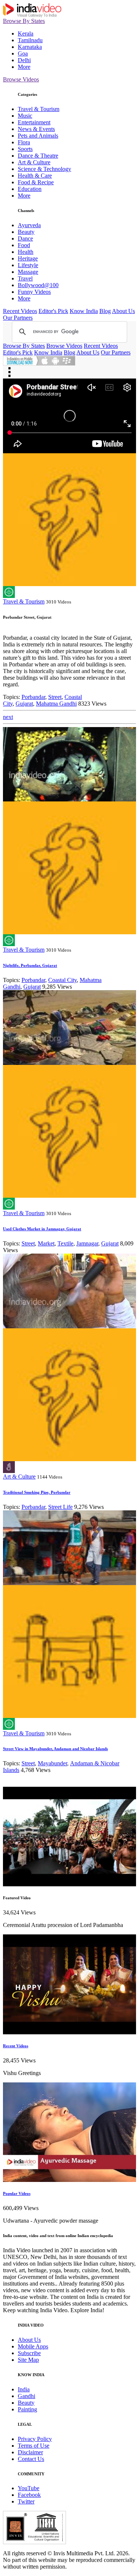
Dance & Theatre (38, 156)
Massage (28, 272)
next (8, 717)
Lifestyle (28, 265)
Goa (23, 53)
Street (55, 697)
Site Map (28, 2360)
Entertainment (34, 122)
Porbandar (33, 697)
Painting (27, 2409)
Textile (65, 1243)
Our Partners (18, 318)
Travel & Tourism (39, 109)
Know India (84, 311)
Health (26, 252)
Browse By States (24, 21)
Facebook (29, 2495)
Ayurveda (29, 225)
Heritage (28, 258)
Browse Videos (21, 79)
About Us (123, 311)
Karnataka (30, 47)
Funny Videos (34, 292)
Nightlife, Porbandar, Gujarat (30, 965)
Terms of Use (34, 2446)
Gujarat (24, 704)
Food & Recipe (36, 182)
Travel (25, 278)
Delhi (24, 60)
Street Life (60, 1507)
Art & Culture (34, 162)
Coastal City (62, 980)
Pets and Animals (38, 136)
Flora (24, 142)
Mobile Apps (33, 2346)
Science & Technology (44, 169)
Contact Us (31, 2459)
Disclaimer (30, 2452)
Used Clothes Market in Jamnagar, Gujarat (42, 1229)
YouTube (29, 2488)
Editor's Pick (53, 311)
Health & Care (35, 176)
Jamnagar (87, 1243)
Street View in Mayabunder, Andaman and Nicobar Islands (55, 1749)
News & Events (36, 129)
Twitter (26, 2501)
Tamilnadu (30, 40)
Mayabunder (52, 1763)
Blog (105, 311)
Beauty (26, 232)
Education (30, 189)
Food (24, 245)
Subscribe (29, 2353)
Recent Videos (20, 311)
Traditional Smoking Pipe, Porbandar (37, 1492)
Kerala (26, 33)
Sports (25, 149)
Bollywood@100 (38, 285)
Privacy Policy (35, 2439)
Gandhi (27, 2396)
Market (46, 1243)
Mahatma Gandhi (56, 704)
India (24, 2389)
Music (25, 116)
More (24, 67)
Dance (25, 238)
